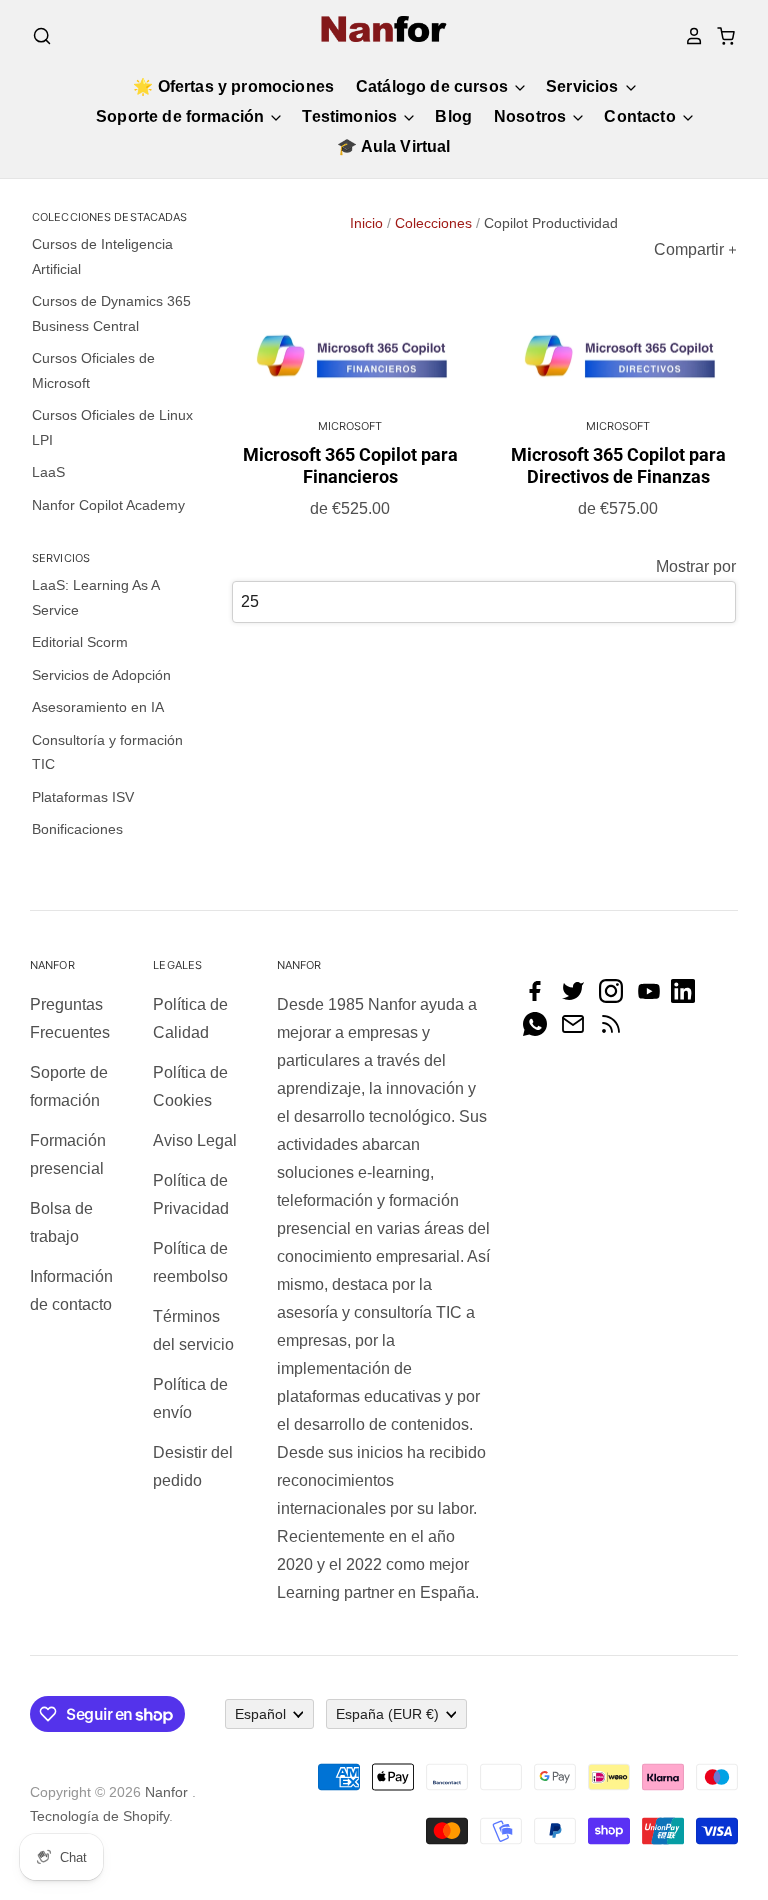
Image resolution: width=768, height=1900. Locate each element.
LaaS (48, 472)
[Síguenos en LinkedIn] (688, 997)
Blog (453, 116)
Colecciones (433, 223)
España (387, 1714)
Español (260, 1714)
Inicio (366, 223)
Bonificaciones (77, 829)
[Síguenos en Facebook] (540, 997)
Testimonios (351, 116)
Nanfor (166, 1792)
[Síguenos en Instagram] (616, 997)
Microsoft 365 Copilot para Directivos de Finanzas (618, 465)
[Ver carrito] (720, 36)
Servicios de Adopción (101, 675)
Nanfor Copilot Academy (108, 505)
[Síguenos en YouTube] (654, 997)
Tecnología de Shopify (99, 1816)
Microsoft (350, 426)
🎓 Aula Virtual (393, 146)
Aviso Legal (195, 1140)
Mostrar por (696, 566)
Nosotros (532, 116)
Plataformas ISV (83, 797)
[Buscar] (42, 36)
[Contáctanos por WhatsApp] (540, 1030)
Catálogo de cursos (434, 86)
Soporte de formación (182, 116)
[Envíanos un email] (578, 1030)
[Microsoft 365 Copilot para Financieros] (350, 358)
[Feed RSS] (616, 1030)
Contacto (641, 116)
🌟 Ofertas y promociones (233, 86)
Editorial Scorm (80, 642)
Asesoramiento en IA (98, 707)
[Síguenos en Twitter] (578, 997)
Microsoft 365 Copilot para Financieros (350, 465)
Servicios (584, 86)
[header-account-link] (688, 36)
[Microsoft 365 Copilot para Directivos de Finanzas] (618, 358)
